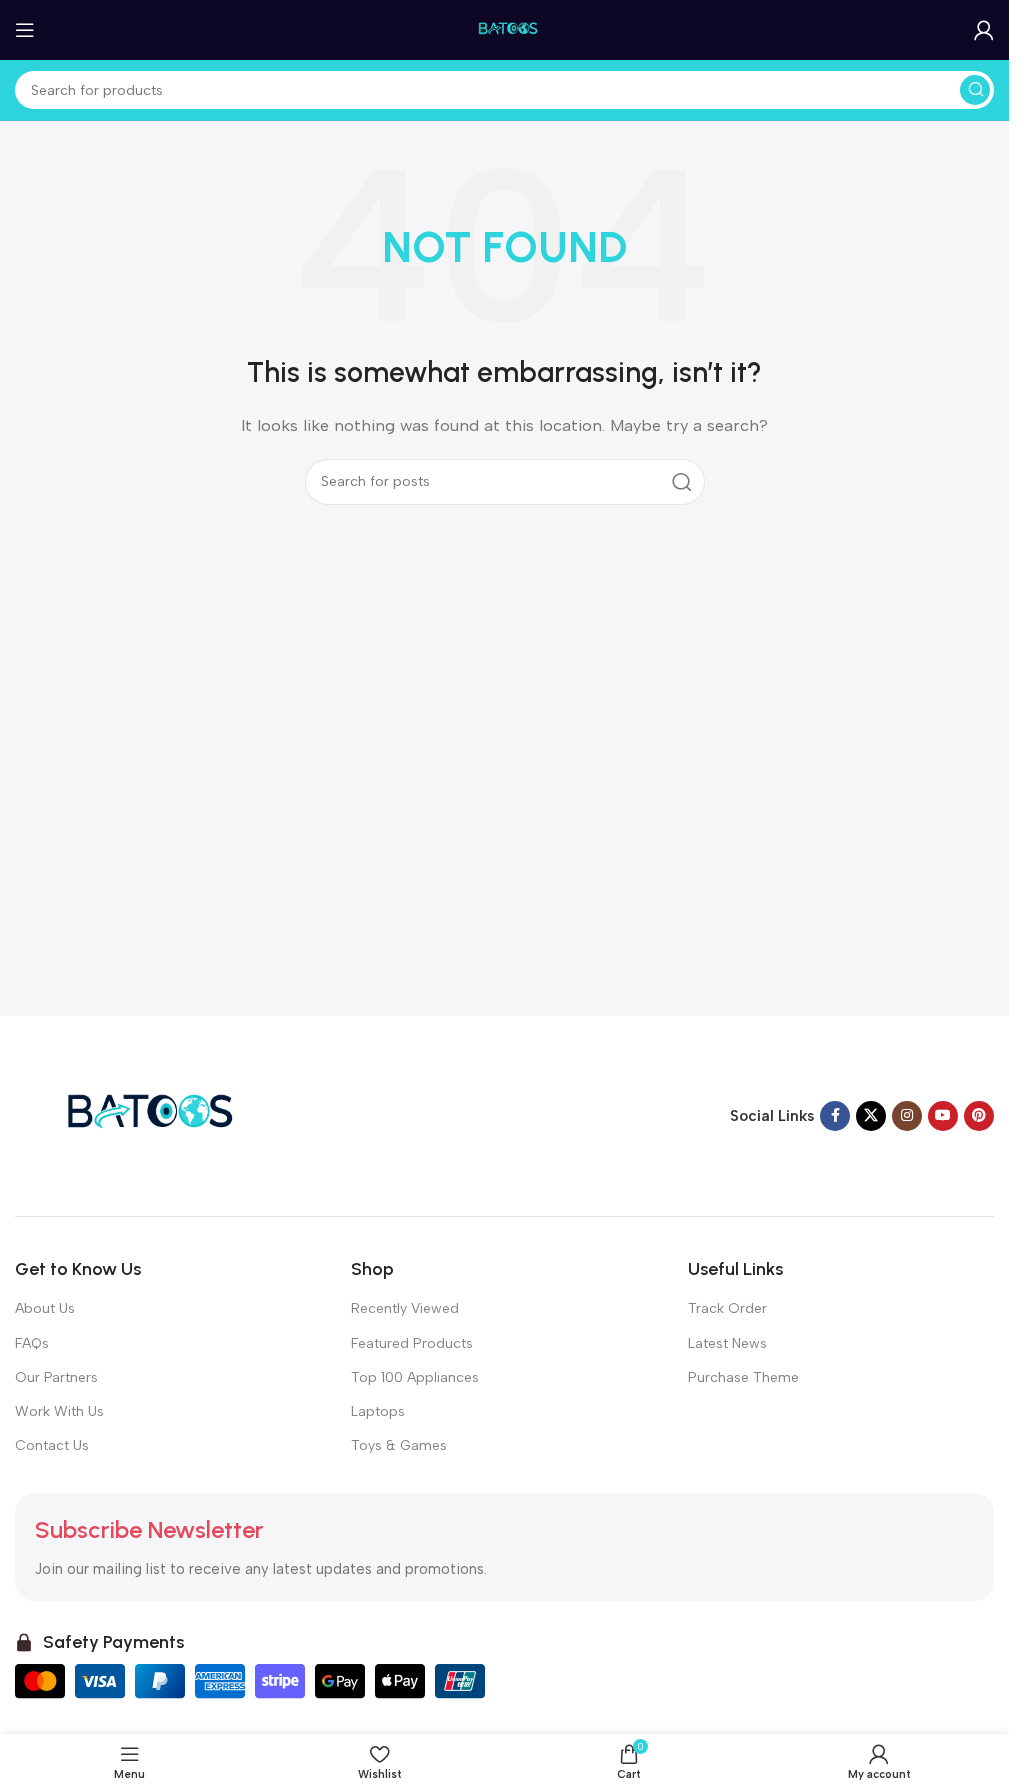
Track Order (727, 1308)
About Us (45, 1308)
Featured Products (412, 1343)
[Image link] (140, 1115)
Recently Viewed (405, 1308)
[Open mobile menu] (25, 30)
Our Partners (56, 1377)
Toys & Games (399, 1445)
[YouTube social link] (943, 1116)
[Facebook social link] (835, 1116)
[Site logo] (504, 29)
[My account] (984, 30)
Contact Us (52, 1445)
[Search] (975, 90)
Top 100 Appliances (415, 1377)
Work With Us (59, 1411)
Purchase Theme (743, 1377)
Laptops (378, 1411)
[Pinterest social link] (979, 1116)
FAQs (32, 1343)
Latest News (727, 1343)
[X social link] (871, 1116)
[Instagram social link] (907, 1116)
